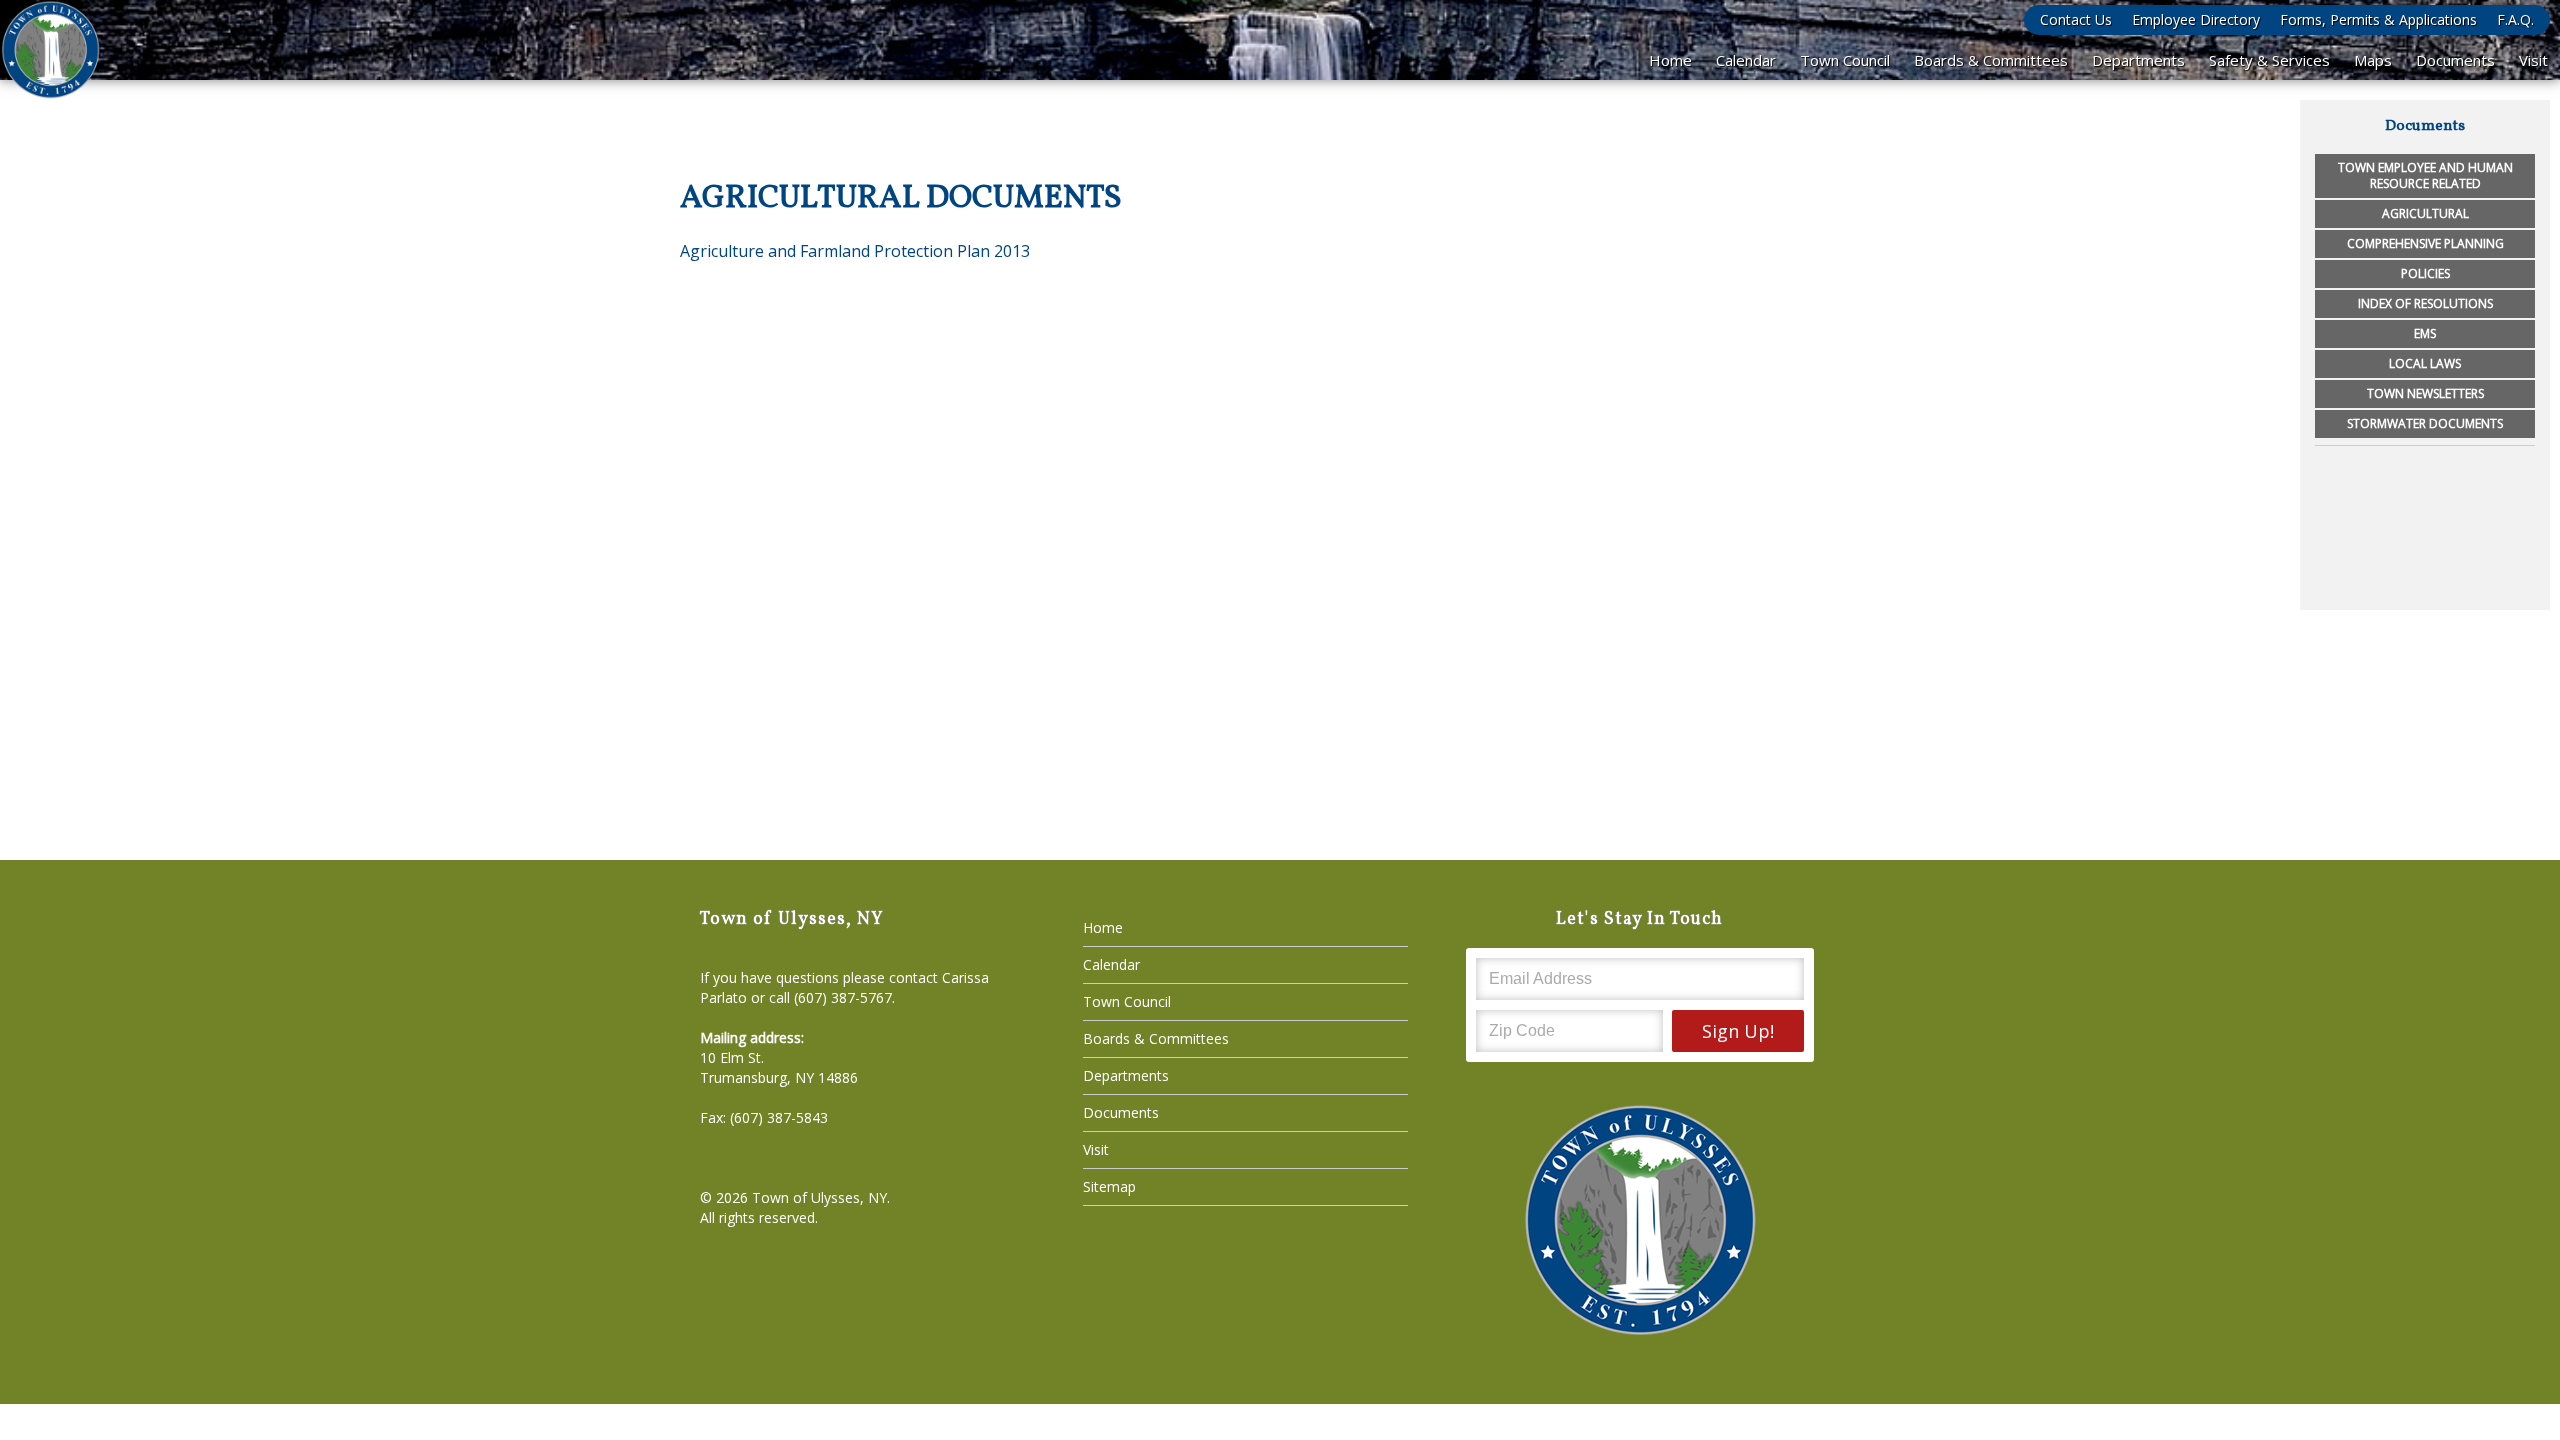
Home (1670, 60)
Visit (2533, 60)
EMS (2425, 333)
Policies (2425, 273)
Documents (2455, 60)
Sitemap (1109, 1186)
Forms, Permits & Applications (2378, 19)
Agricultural (2425, 213)
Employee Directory (2196, 19)
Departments (2138, 60)
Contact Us (2076, 19)
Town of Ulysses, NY (819, 1197)
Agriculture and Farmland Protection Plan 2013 (855, 251)
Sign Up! (1738, 1031)
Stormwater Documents (2425, 423)
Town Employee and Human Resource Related (2425, 175)
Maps (2373, 60)
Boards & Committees (1991, 60)
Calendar (1746, 60)
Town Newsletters (2425, 393)
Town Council (1845, 60)
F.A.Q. (2515, 19)
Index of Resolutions (2425, 303)
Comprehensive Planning (2425, 243)
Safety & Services (2269, 60)
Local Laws (2425, 363)
